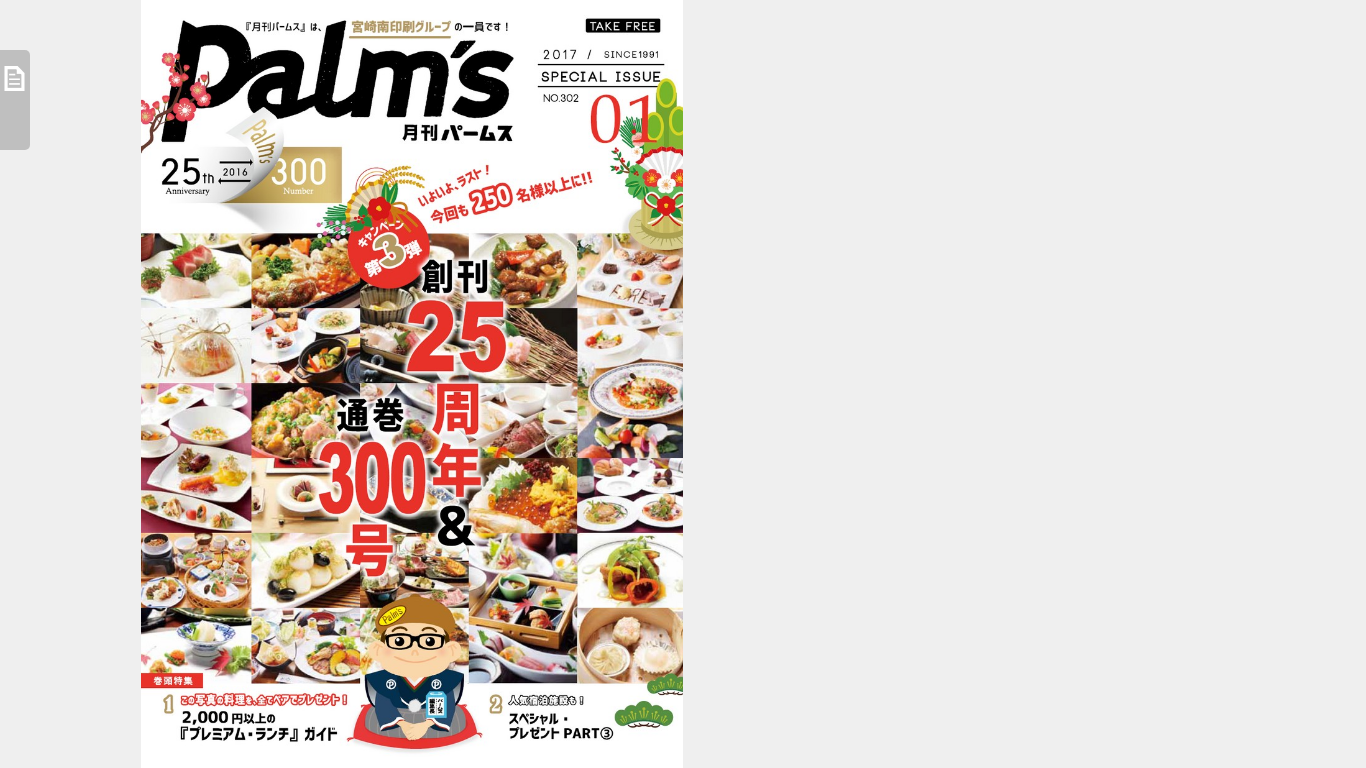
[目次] (15, 100)
